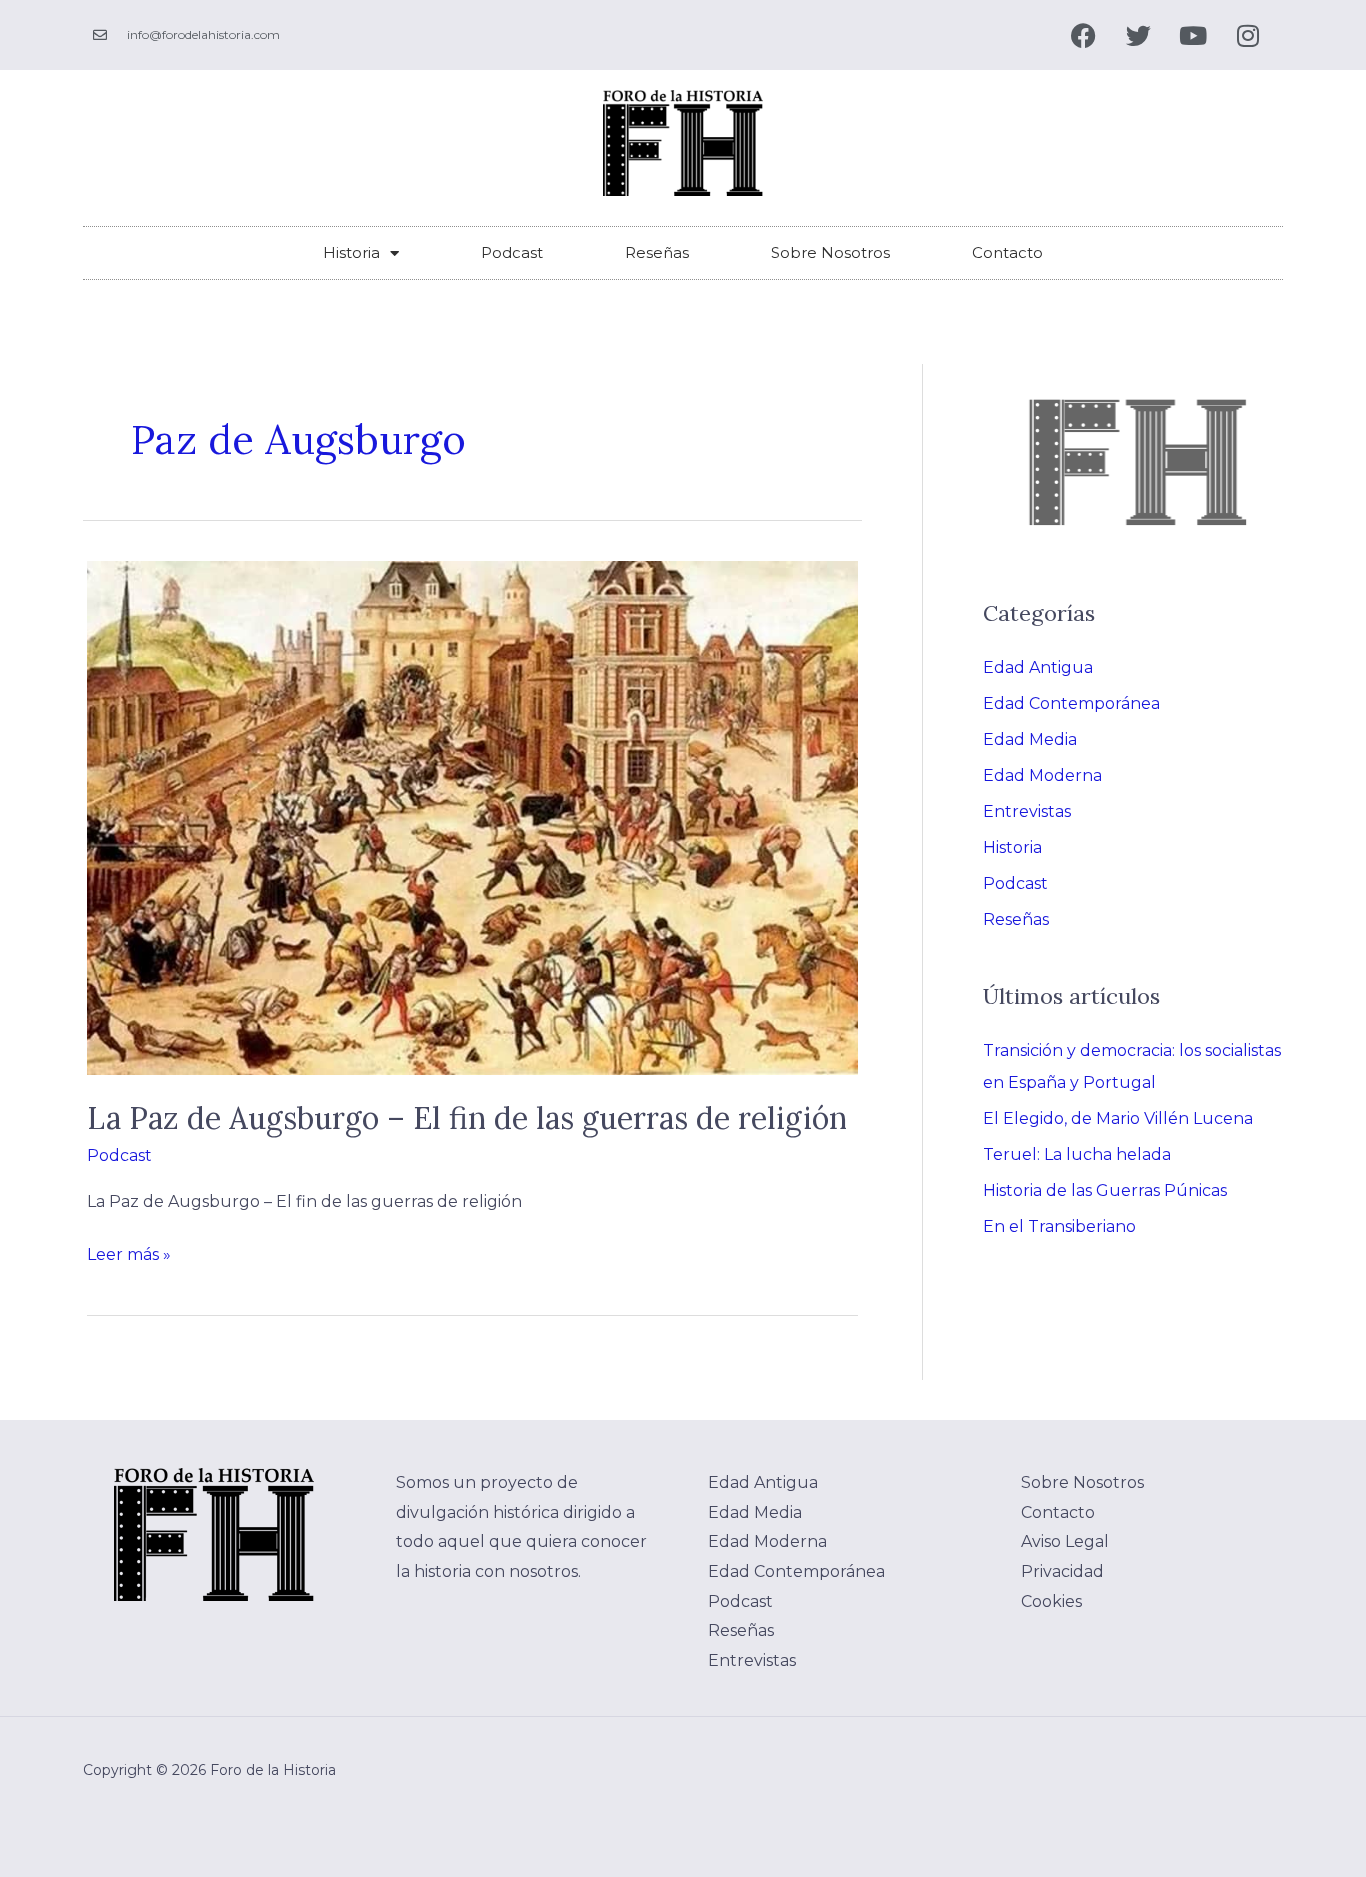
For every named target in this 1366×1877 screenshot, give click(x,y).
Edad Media (1030, 739)
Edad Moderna (1042, 775)
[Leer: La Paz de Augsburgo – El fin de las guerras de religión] (472, 817)
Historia (351, 252)
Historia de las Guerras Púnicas (1105, 1190)
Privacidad (1062, 1571)
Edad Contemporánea (1071, 703)
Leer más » (129, 1252)
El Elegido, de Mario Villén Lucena (1118, 1118)
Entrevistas (1027, 811)
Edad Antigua (1038, 667)
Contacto (1007, 252)
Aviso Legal (1065, 1541)
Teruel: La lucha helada (1077, 1154)
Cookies (1051, 1601)
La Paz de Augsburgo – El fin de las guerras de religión (467, 1118)
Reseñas (657, 252)
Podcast (512, 252)
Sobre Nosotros (830, 252)
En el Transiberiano (1059, 1226)
